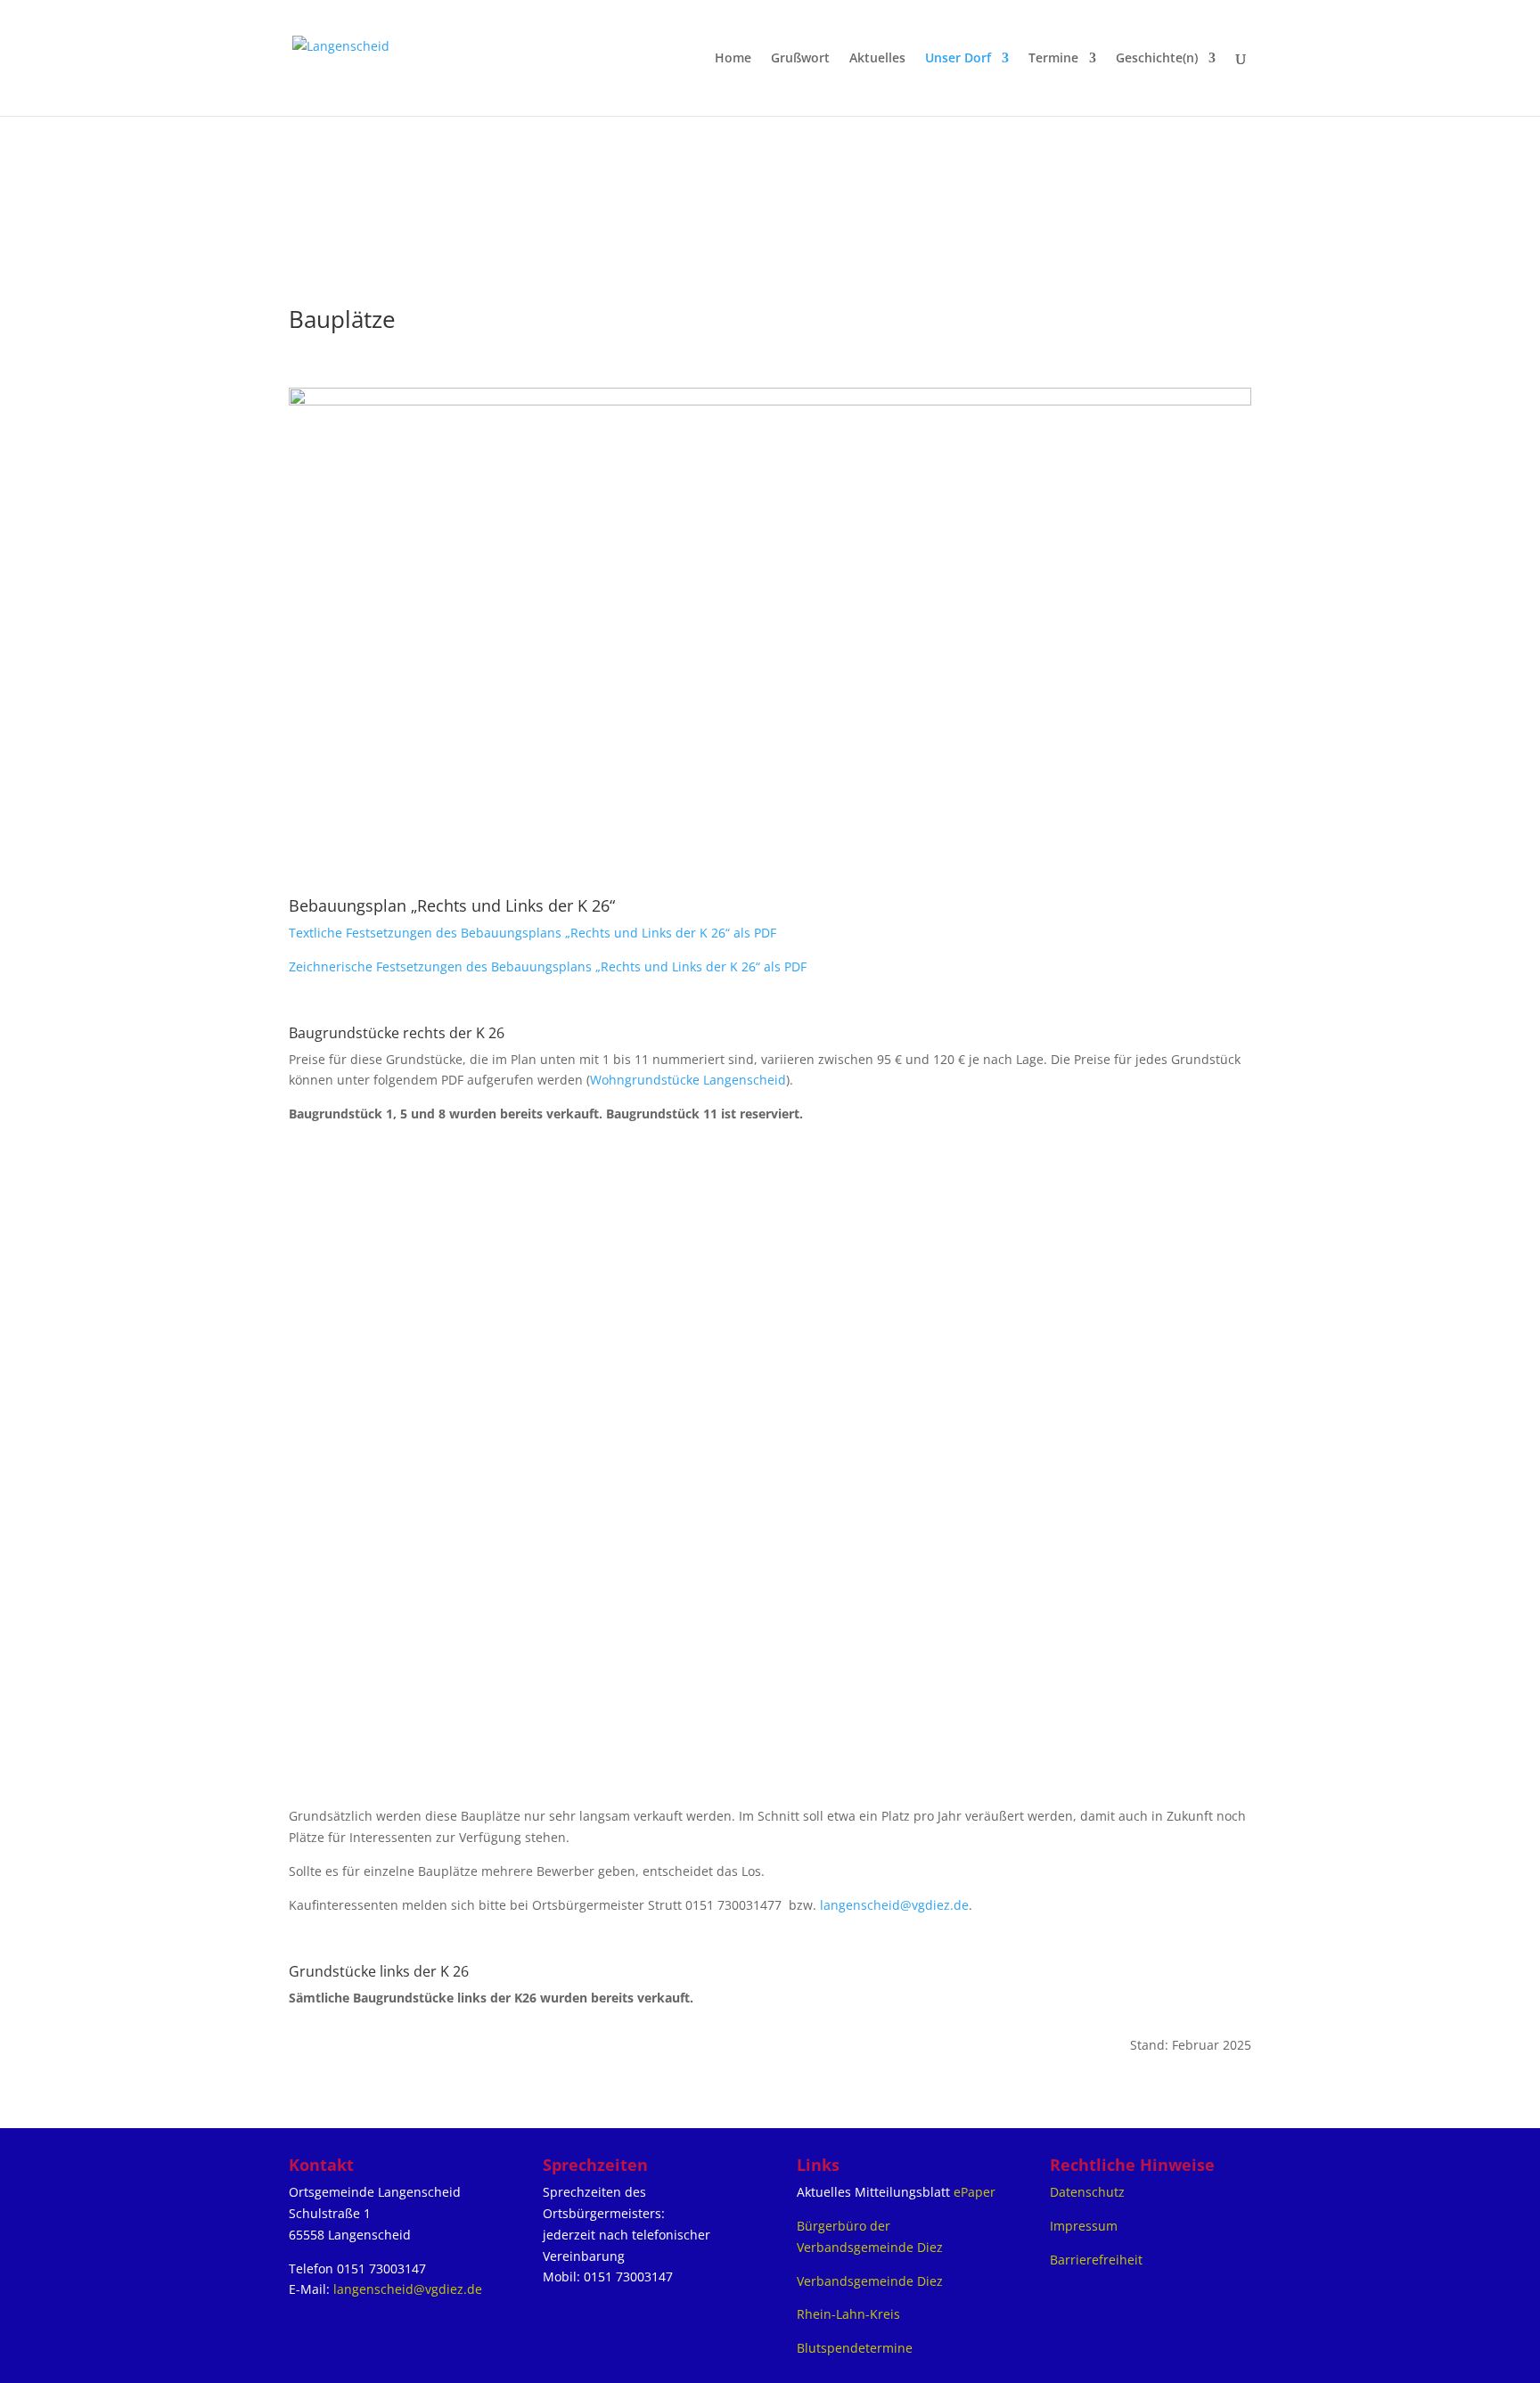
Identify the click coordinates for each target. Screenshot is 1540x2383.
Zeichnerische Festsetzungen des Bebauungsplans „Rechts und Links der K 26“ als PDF (548, 966)
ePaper (975, 2192)
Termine (1053, 59)
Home (733, 59)
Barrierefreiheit (1096, 2260)
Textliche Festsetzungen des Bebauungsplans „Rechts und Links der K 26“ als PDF (532, 933)
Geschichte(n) (1157, 59)
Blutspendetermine (855, 2348)
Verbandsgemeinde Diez (870, 2281)
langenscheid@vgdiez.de (894, 1905)
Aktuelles (877, 59)
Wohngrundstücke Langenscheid (688, 1080)
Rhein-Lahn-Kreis (848, 2314)
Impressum (1084, 2226)
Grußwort (800, 59)
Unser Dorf (958, 59)
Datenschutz (1087, 2192)
